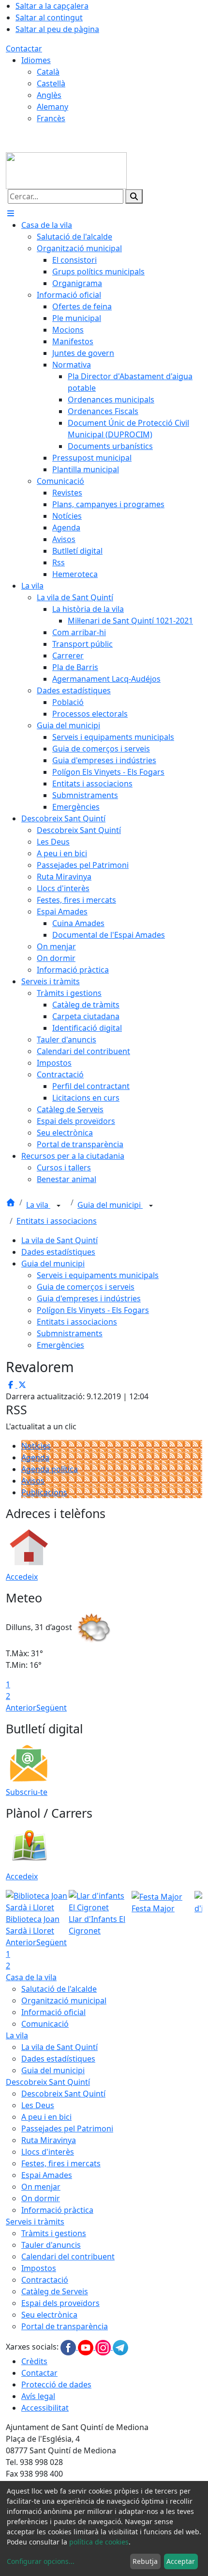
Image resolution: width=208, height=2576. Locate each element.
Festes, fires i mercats (61, 2163)
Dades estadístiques (58, 1252)
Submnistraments (70, 1333)
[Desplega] (59, 1206)
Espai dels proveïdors (60, 2303)
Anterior (21, 1708)
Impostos (39, 2268)
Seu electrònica (49, 2315)
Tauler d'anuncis (51, 2245)
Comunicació (45, 2024)
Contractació (45, 2280)
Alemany (52, 107)
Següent (52, 1708)
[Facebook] (69, 2347)
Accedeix (22, 1577)
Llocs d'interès (48, 2152)
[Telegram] (120, 2347)
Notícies (36, 1446)
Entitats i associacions (57, 1221)
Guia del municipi (110, 1205)
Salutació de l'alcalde (59, 1989)
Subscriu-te (27, 1792)
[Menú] (11, 213)
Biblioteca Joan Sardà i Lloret (33, 1925)
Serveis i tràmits (35, 2222)
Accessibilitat (45, 2408)
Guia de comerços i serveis (86, 1287)
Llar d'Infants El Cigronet (97, 1925)
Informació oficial (53, 2012)
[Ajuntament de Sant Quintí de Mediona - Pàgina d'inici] (66, 170)
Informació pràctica (57, 2210)
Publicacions (44, 1492)
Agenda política (50, 1469)
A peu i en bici (46, 2117)
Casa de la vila (31, 1977)
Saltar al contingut (49, 17)
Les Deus (38, 2105)
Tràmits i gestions (54, 2233)
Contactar (24, 48)
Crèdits (34, 2361)
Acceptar (181, 2561)
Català (48, 72)
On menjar (41, 2187)
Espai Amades (47, 2175)
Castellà (51, 83)
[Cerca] (134, 196)
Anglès (49, 95)
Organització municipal (64, 2000)
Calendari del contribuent (68, 2256)
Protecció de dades (56, 2384)
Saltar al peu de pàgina (57, 29)
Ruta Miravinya (49, 2140)
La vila (38, 1205)
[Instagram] (104, 2347)
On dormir (41, 2198)
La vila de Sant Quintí (59, 1240)
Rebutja (145, 2561)
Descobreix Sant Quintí (48, 2082)
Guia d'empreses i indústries (89, 1298)
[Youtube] (87, 2347)
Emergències (60, 1345)
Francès (51, 118)
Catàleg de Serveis (55, 2291)
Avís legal (38, 2396)
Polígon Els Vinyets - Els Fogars (93, 1310)
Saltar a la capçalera (52, 6)
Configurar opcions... (41, 2561)
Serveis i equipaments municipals (98, 1275)
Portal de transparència (65, 2326)
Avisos (33, 1481)
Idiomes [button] (36, 60)
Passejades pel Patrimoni (67, 2128)
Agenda (35, 1457)
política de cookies (99, 2542)
